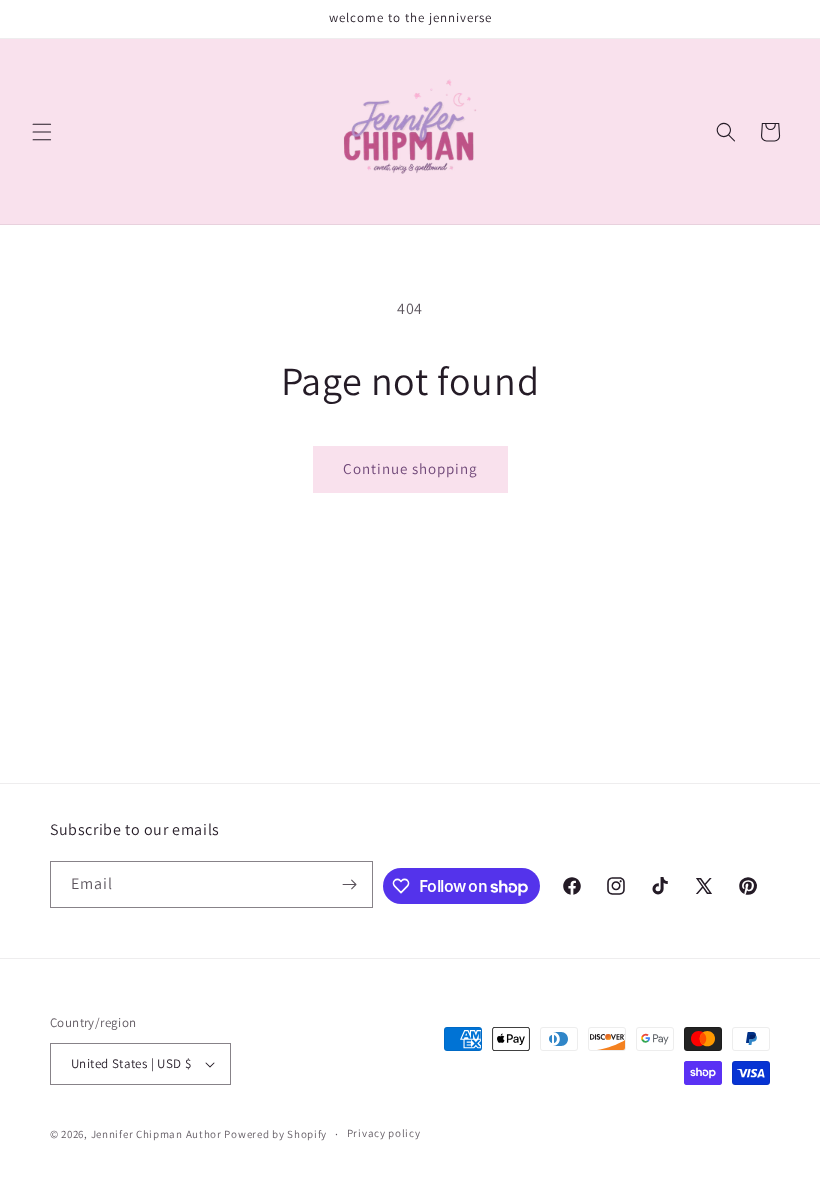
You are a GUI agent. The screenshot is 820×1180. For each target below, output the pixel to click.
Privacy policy (384, 1133)
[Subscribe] (350, 884)
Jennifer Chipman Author (156, 1134)
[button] (42, 132)
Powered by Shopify (275, 1134)
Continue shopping (410, 468)
